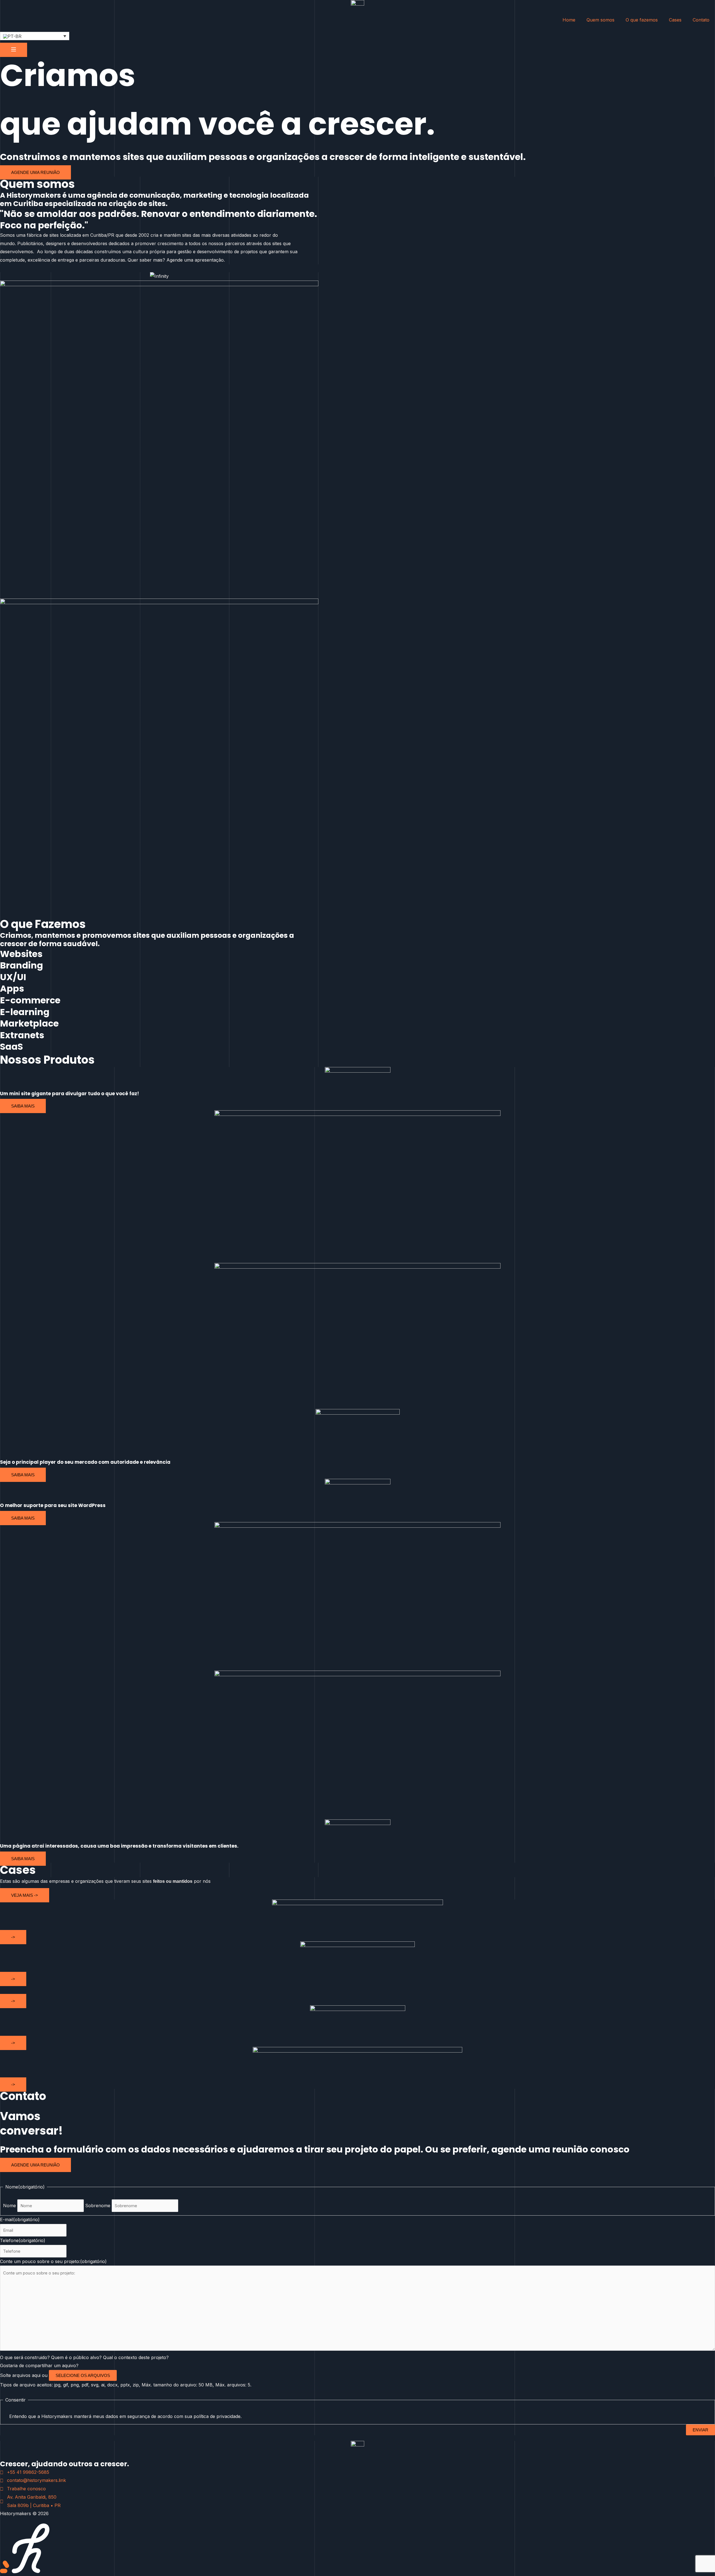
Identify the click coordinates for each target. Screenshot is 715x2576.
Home (569, 20)
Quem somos (600, 20)
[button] (35, 36)
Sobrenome (98, 2206)
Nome (9, 2206)
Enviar (700, 2430)
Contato (701, 20)
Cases (675, 20)
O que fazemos (642, 20)
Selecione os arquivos (83, 2375)
